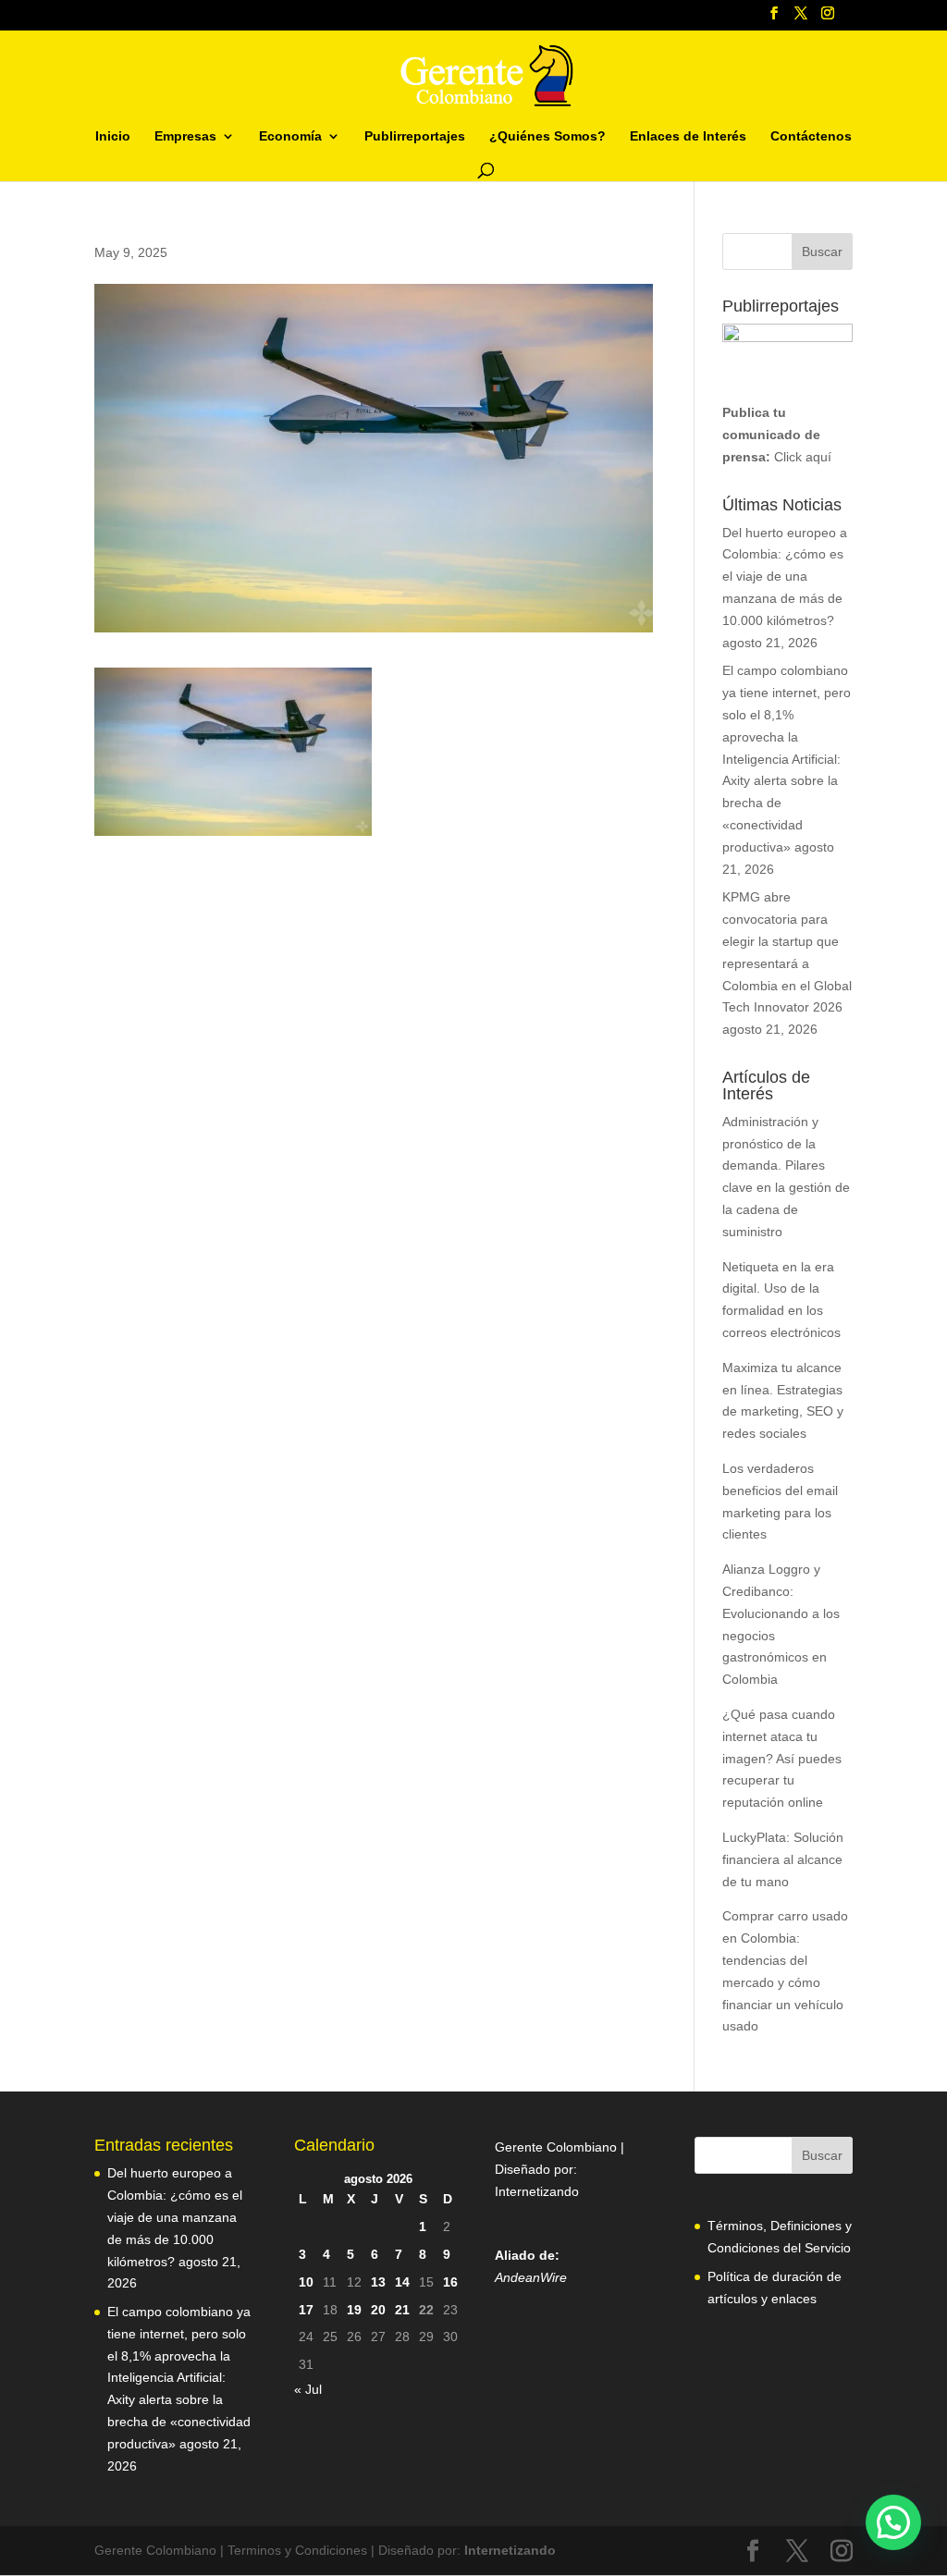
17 (306, 2310)
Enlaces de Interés (688, 136)
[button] (893, 2522)
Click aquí (803, 457)
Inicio (113, 136)
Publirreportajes (415, 136)
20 (378, 2310)
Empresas (185, 136)
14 (402, 2282)
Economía (290, 136)
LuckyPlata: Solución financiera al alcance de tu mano (783, 1859)
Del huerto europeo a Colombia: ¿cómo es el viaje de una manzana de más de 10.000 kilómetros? (785, 577)
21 (402, 2310)
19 (354, 2310)
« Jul (308, 2389)
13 (378, 2282)
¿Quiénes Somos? (547, 136)
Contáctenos (811, 136)
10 (306, 2282)
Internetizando (537, 2191)
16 (450, 2282)
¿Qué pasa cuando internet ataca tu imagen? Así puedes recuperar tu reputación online (782, 1758)
